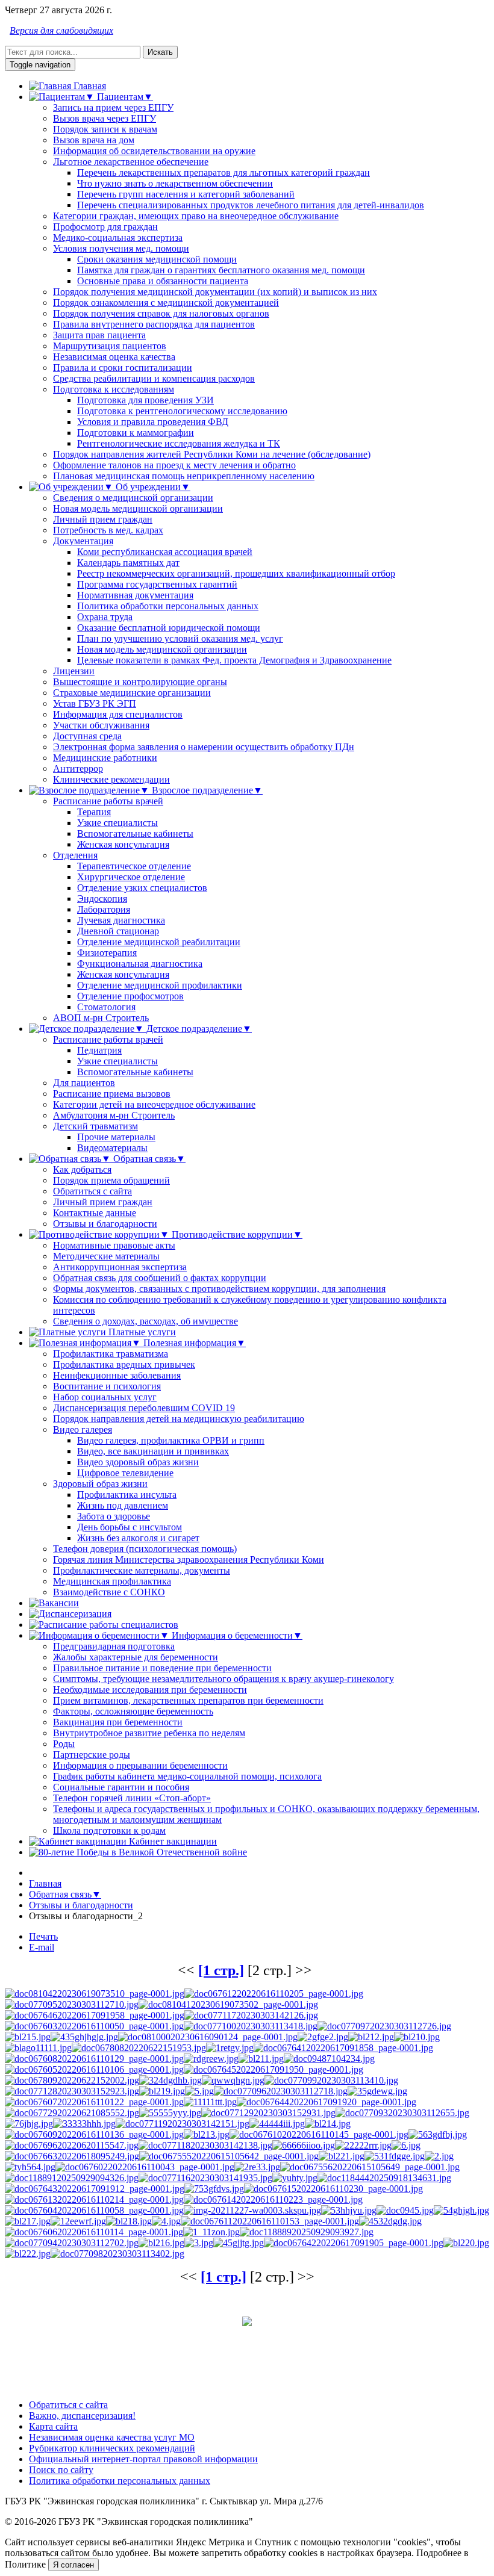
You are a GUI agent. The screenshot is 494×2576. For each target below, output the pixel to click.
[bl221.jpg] (342, 2156)
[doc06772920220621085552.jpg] (72, 2113)
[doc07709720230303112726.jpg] (384, 2026)
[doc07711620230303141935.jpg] (205, 2178)
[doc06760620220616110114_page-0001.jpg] (94, 2232)
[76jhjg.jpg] (29, 2124)
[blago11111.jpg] (38, 2048)
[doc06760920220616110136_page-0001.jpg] (94, 2134)
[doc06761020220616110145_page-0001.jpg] (319, 2134)
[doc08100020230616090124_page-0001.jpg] (208, 2037)
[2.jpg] (439, 2156)
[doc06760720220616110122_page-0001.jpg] (94, 2102)
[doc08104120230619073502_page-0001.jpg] (228, 2004)
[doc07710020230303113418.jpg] (251, 2026)
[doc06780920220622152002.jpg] (72, 2080)
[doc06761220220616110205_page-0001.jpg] (274, 1994)
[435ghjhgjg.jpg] (84, 2037)
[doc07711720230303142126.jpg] (251, 2015)
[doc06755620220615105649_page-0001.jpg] (370, 2167)
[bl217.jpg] (28, 2221)
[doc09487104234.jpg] (329, 2059)
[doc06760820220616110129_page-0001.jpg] (94, 2059)
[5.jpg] (199, 2091)
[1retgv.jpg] (230, 2048)
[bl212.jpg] (371, 2037)
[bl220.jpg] (466, 2243)
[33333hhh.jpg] (84, 2124)
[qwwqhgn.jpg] (233, 2080)
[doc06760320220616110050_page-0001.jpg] (94, 2026)
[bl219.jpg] (162, 2091)
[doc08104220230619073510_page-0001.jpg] (95, 1994)
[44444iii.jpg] (277, 2124)
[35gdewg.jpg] (377, 2091)
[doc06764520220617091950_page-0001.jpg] (274, 2069)
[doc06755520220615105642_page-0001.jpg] (229, 2156)
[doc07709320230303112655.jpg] (402, 2113)
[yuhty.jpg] (295, 2178)
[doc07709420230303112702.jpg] (72, 2243)
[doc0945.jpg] (405, 2210)
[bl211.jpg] (261, 2059)
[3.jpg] (199, 2243)
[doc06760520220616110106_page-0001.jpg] (94, 2069)
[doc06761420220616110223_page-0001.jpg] (273, 2199)
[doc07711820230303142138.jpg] (205, 2145)
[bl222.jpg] (28, 2254)
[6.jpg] (406, 2145)
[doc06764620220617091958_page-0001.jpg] (95, 2015)
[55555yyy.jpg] (170, 2113)
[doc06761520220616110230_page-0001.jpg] (333, 2189)
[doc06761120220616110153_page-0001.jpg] (270, 2221)
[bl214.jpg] (328, 2124)
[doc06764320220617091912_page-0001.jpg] (95, 2189)
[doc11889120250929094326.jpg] (72, 2178)
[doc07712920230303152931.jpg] (268, 2113)
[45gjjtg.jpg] (239, 2243)
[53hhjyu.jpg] (349, 2210)
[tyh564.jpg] (30, 2167)
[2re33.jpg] (257, 2167)
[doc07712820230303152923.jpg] (72, 2091)
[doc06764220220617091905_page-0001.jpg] (354, 2243)
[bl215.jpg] (28, 2037)
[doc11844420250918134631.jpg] (384, 2178)
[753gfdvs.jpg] (214, 2189)
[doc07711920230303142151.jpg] (183, 2124)
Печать (43, 1936)
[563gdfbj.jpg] (438, 2134)
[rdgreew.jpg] (211, 2059)
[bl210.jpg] (417, 2037)
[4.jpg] (166, 2221)
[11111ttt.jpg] (210, 2102)
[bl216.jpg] (161, 2243)
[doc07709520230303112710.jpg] (72, 2004)
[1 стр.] (221, 1970)
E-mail (42, 1947)
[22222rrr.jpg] (363, 2145)
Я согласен (73, 2565)
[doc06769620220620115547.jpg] (72, 2145)
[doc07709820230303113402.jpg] (117, 2254)
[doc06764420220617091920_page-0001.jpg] (327, 2102)
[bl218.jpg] (129, 2221)
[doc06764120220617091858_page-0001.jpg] (343, 2048)
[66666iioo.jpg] (304, 2145)
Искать (160, 52)
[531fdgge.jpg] (395, 2156)
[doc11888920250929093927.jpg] (307, 2232)
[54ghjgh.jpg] (461, 2210)
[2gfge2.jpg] (323, 2037)
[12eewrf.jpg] (78, 2221)
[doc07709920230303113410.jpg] (331, 2080)
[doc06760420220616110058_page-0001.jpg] (94, 2210)
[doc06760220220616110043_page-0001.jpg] (145, 2167)
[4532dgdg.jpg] (390, 2221)
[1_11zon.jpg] (211, 2232)
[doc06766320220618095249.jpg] (72, 2156)
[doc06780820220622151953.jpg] (139, 2048)
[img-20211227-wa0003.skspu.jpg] (252, 2210)
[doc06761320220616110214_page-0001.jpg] (94, 2199)
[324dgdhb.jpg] (170, 2080)
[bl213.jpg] (207, 2134)
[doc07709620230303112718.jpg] (281, 2091)
